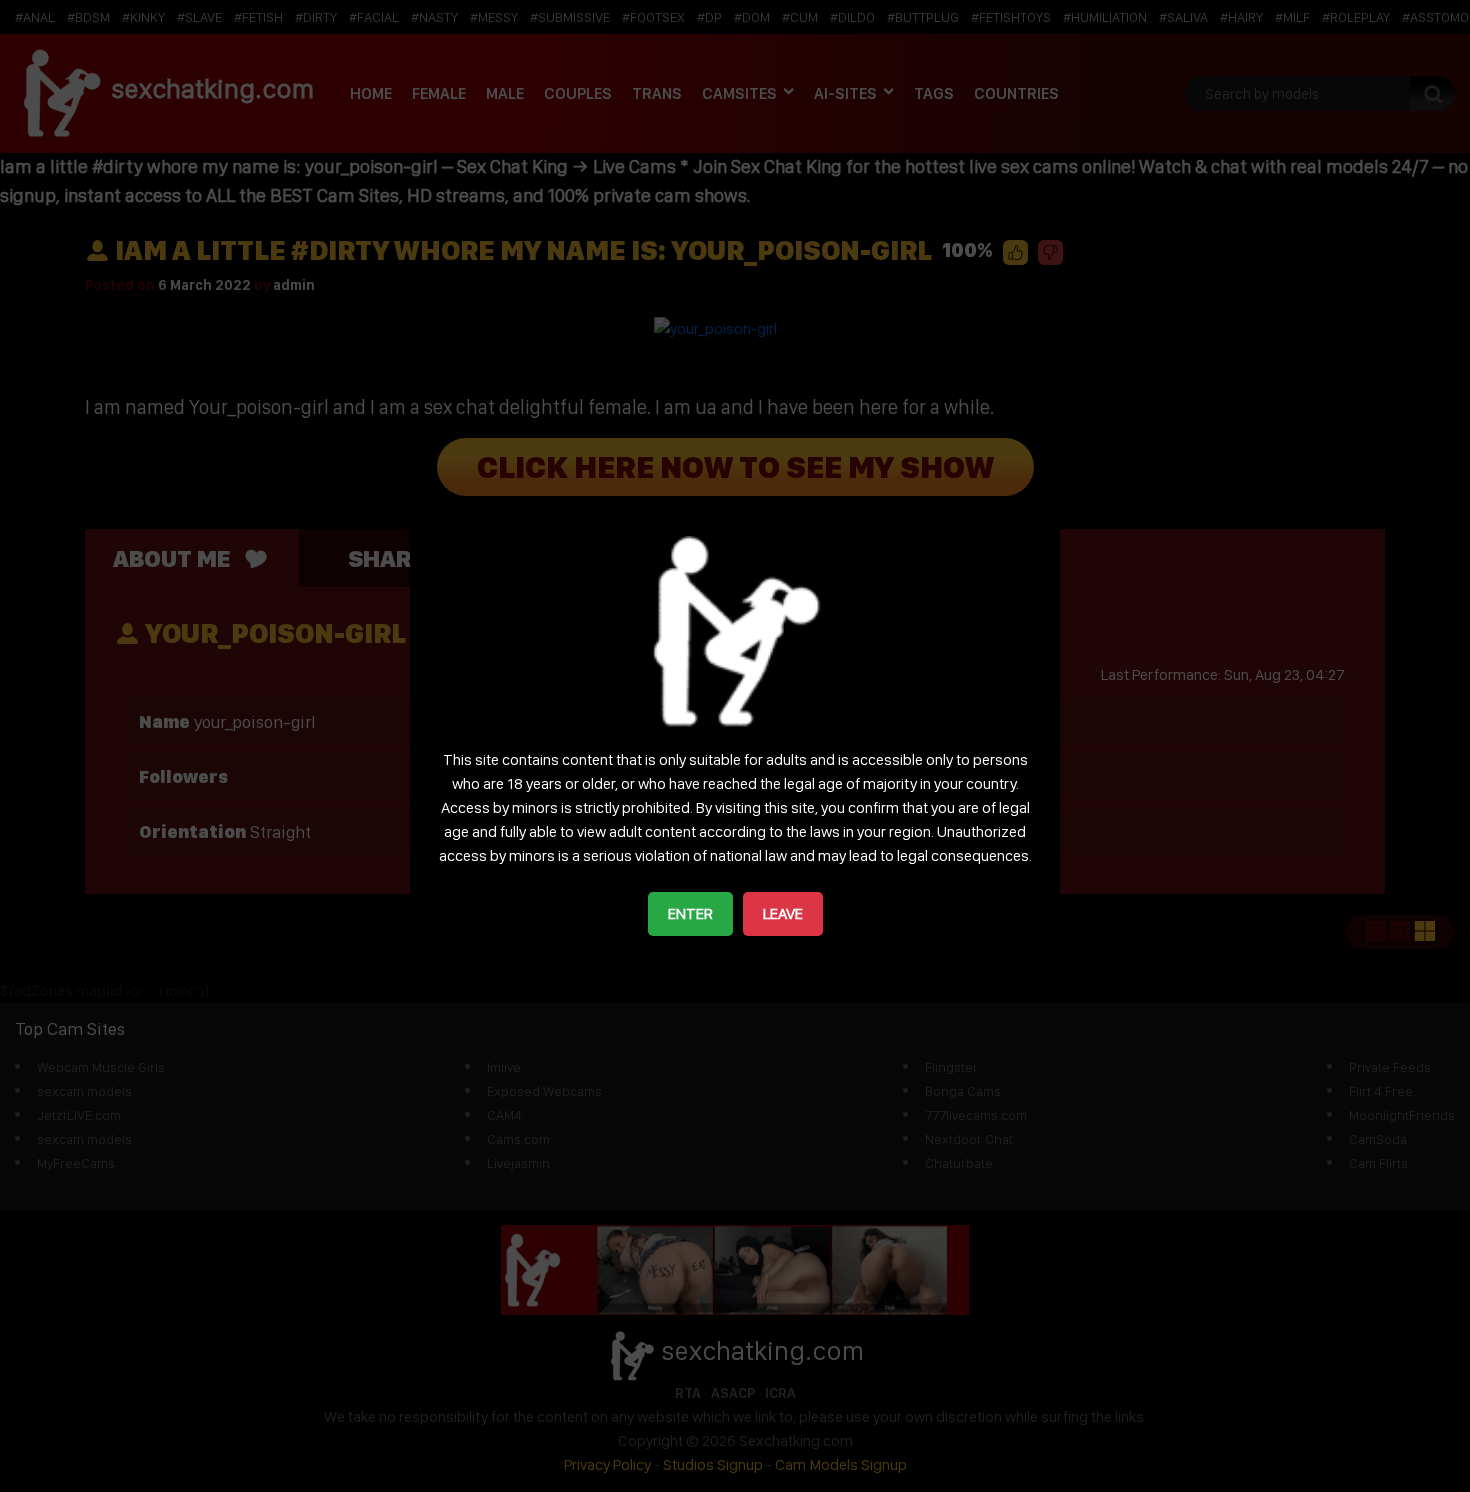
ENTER (690, 913)
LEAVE (783, 913)
